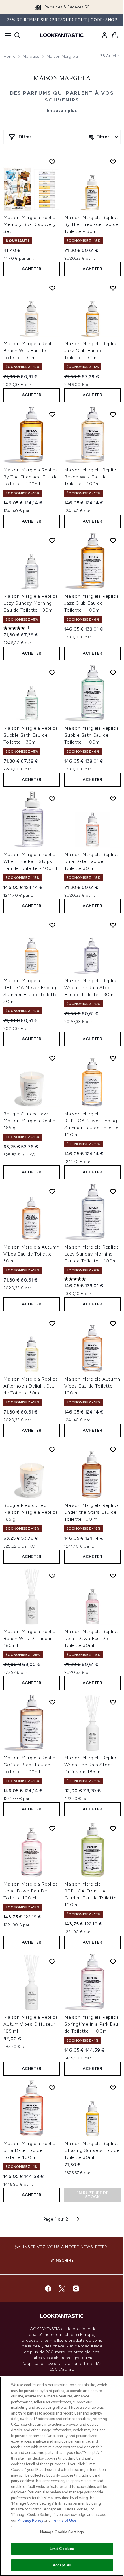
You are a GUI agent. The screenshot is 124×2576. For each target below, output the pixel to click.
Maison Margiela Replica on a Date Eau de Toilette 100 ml (31, 2150)
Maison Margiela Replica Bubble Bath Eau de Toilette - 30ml (31, 735)
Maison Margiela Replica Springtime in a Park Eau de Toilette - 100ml (91, 2024)
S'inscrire (62, 2260)
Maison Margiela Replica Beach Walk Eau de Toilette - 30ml (31, 351)
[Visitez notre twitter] (62, 2289)
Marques (31, 56)
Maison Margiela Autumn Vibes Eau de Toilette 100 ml (92, 1386)
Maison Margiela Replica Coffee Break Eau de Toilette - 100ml (31, 1765)
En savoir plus (62, 110)
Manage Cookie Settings (62, 2532)
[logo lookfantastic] (62, 35)
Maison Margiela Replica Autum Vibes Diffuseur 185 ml (31, 2024)
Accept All (62, 2565)
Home (9, 56)
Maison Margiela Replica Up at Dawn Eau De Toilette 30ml (91, 1638)
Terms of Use (64, 2520)
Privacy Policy (30, 2520)
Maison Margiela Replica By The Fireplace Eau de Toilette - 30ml (91, 224)
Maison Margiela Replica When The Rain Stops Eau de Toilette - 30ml (91, 988)
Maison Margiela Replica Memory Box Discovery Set (31, 224)
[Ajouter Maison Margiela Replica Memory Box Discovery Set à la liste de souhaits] (52, 162)
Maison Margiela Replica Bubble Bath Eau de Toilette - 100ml (91, 735)
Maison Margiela (62, 79)
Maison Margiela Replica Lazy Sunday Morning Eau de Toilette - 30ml (31, 603)
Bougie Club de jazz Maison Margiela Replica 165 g (31, 1121)
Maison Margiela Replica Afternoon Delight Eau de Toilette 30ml (31, 1386)
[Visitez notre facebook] (48, 2289)
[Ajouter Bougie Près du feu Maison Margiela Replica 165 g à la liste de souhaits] (52, 1450)
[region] (62, 2476)
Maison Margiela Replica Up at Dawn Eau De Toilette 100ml (31, 1891)
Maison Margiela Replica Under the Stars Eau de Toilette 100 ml (91, 1512)
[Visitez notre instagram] (76, 2289)
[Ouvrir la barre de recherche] (17, 35)
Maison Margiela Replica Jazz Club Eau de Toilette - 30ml (91, 351)
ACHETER (32, 269)
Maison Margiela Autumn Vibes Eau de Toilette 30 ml (31, 1254)
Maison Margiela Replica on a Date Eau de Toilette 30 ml (91, 861)
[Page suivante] (78, 2219)
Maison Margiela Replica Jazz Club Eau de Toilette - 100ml (91, 603)
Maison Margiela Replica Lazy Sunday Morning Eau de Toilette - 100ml (91, 1254)
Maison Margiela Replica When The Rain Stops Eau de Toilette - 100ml (31, 861)
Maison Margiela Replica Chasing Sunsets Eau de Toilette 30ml (92, 2150)
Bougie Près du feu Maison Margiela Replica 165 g (31, 1512)
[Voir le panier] (115, 35)
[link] (104, 35)
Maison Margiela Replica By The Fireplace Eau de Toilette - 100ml (31, 477)
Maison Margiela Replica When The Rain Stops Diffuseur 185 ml (91, 1765)
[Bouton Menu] (6, 35)
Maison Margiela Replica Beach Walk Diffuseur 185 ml (31, 1638)
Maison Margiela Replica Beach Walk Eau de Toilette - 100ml (91, 477)
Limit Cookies (62, 2549)
